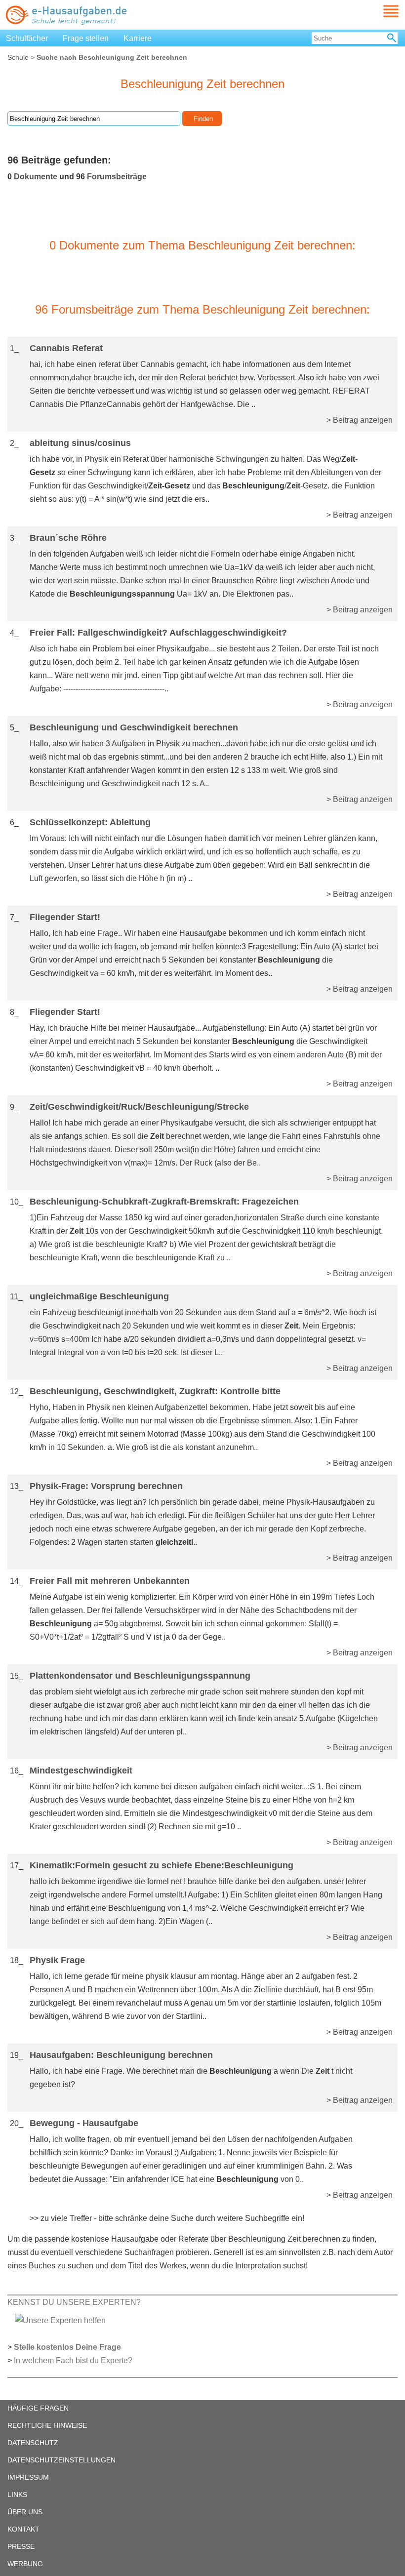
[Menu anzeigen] (379, 11)
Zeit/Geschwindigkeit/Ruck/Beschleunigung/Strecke (139, 1107)
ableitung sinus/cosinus (80, 443)
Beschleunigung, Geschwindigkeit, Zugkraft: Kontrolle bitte (155, 1391)
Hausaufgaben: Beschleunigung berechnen (121, 2055)
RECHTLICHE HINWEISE (47, 2425)
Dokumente (36, 177)
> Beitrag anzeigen (360, 420)
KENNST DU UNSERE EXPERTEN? (74, 2302)
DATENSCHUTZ (33, 2443)
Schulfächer (27, 38)
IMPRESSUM (28, 2477)
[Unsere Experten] (60, 2320)
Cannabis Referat (66, 348)
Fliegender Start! (65, 917)
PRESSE (21, 2546)
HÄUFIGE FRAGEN (38, 2408)
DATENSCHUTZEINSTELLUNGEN (61, 2460)
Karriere (138, 38)
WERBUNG (25, 2564)
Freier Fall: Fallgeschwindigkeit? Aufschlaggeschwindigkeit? (158, 633)
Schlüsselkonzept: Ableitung (90, 822)
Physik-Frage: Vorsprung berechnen (106, 1486)
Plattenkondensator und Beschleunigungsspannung (140, 1676)
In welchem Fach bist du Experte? (73, 2360)
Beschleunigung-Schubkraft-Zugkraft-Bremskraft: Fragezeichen (164, 1202)
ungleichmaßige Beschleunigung (99, 1296)
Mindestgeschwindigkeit (81, 1771)
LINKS (17, 2495)
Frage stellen (86, 38)
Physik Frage (57, 1960)
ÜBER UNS (25, 2512)
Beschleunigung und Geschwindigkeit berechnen (134, 727)
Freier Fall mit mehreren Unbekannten (110, 1581)
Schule (18, 57)
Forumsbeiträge (117, 177)
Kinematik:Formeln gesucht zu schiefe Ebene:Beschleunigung (162, 1865)
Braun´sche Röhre (68, 538)
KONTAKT (23, 2529)
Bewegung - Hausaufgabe (84, 2123)
